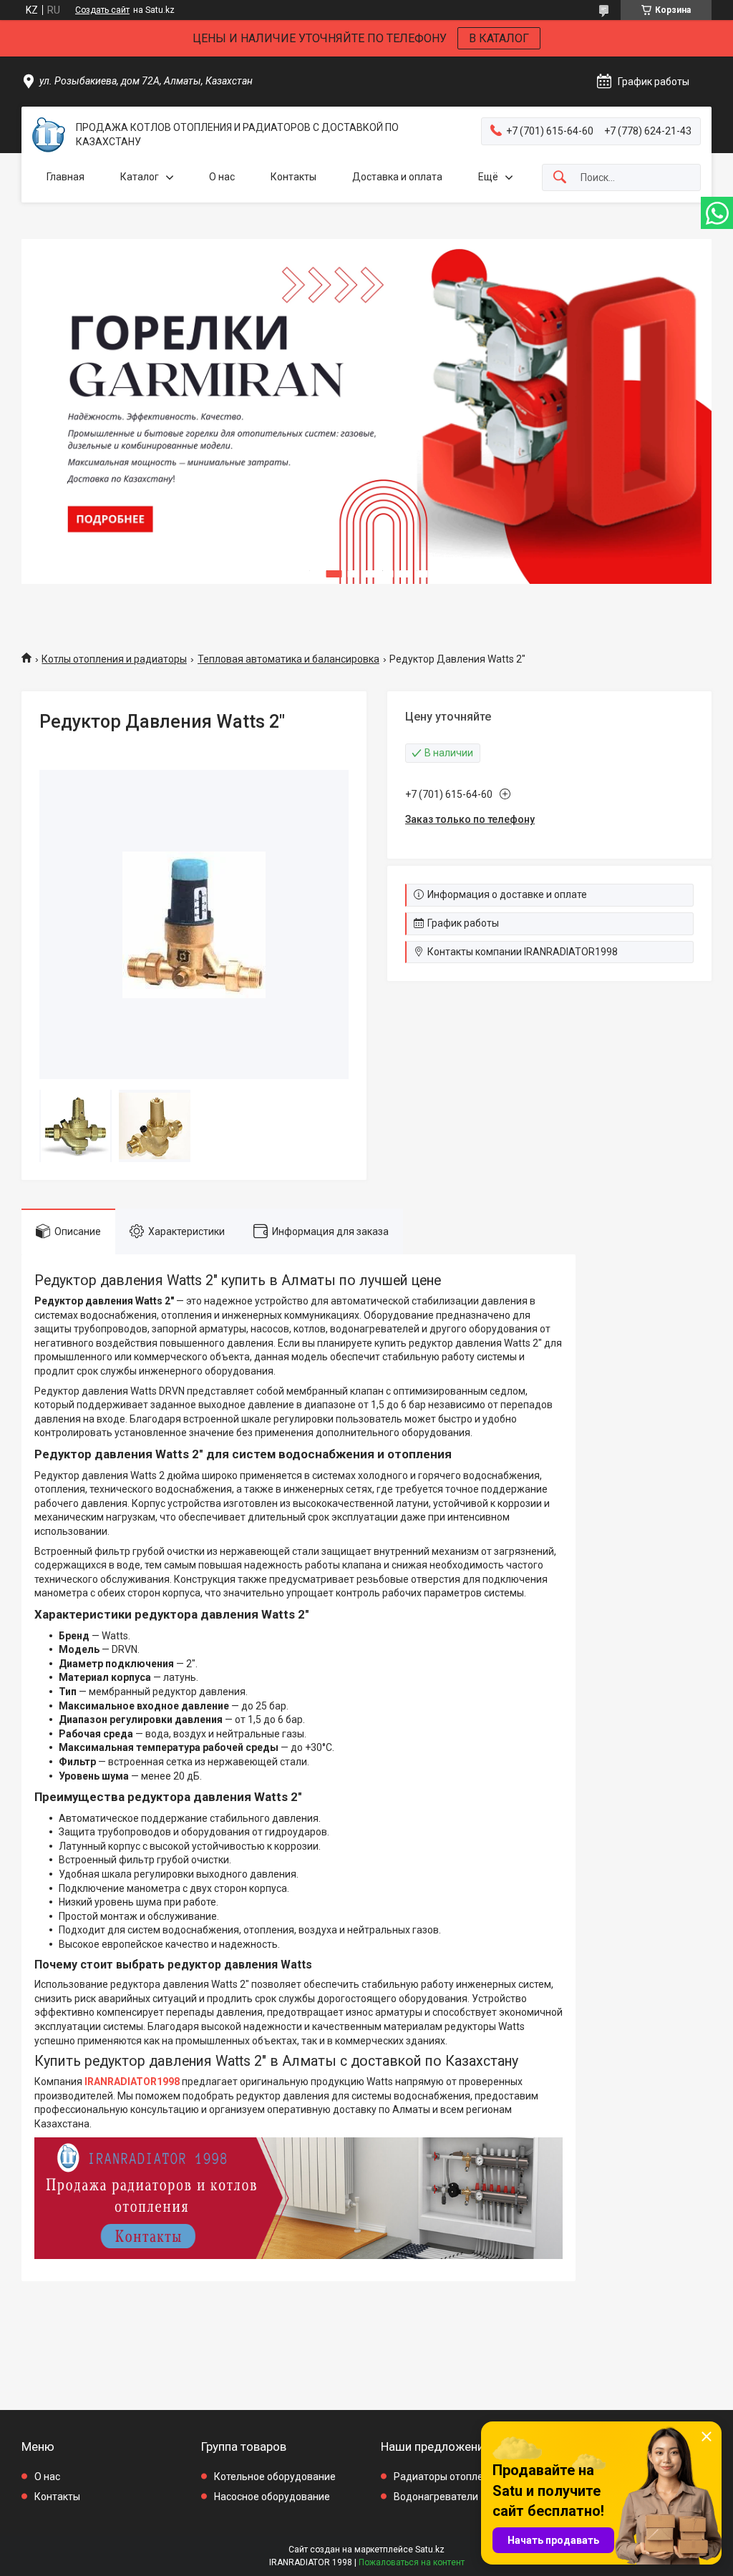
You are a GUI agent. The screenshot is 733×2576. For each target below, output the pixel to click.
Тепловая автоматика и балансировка (288, 659)
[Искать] (560, 178)
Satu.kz (430, 2550)
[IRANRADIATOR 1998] (49, 135)
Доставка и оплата (397, 177)
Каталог (140, 177)
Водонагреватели (436, 2497)
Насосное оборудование (272, 2497)
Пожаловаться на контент (412, 2562)
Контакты (293, 177)
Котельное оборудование (275, 2477)
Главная (65, 177)
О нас (222, 177)
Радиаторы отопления (447, 2477)
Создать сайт (102, 10)
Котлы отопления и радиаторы (114, 659)
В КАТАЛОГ (499, 38)
